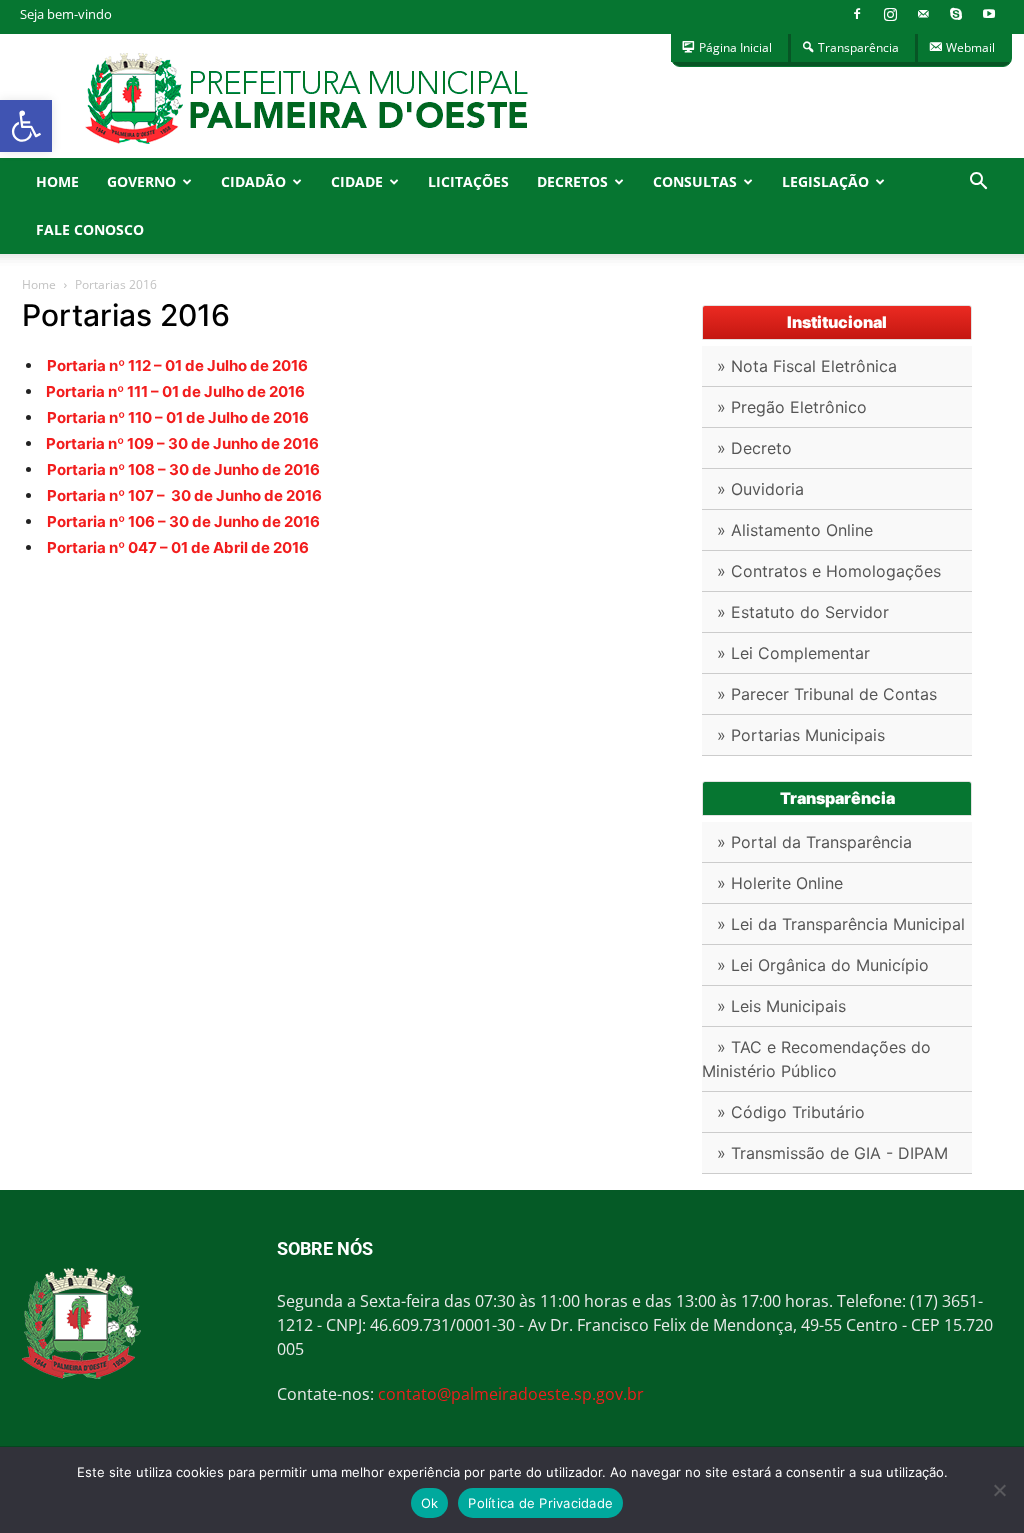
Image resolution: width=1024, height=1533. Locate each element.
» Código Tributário (791, 1112)
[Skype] (956, 14)
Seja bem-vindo (66, 14)
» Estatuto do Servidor (803, 612)
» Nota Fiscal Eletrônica (807, 366)
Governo (141, 181)
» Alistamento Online (795, 530)
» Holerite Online (780, 883)
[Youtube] (989, 14)
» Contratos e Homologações (829, 571)
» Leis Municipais (781, 1006)
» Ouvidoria (760, 489)
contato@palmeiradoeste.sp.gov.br (511, 1394)
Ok (430, 1503)
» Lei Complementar (793, 653)
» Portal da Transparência (814, 842)
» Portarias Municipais (801, 735)
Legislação (825, 181)
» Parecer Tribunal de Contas (827, 694)
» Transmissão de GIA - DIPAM (832, 1153)
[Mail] (923, 14)
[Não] (999, 1490)
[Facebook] (857, 14)
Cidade (357, 181)
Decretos (572, 181)
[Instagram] (890, 14)
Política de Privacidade (540, 1503)
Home (57, 181)
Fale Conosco (90, 229)
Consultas (695, 181)
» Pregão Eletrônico (792, 407)
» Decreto (754, 448)
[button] (26, 126)
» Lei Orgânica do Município (823, 965)
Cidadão (253, 181)
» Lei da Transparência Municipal (841, 924)
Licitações (468, 181)
